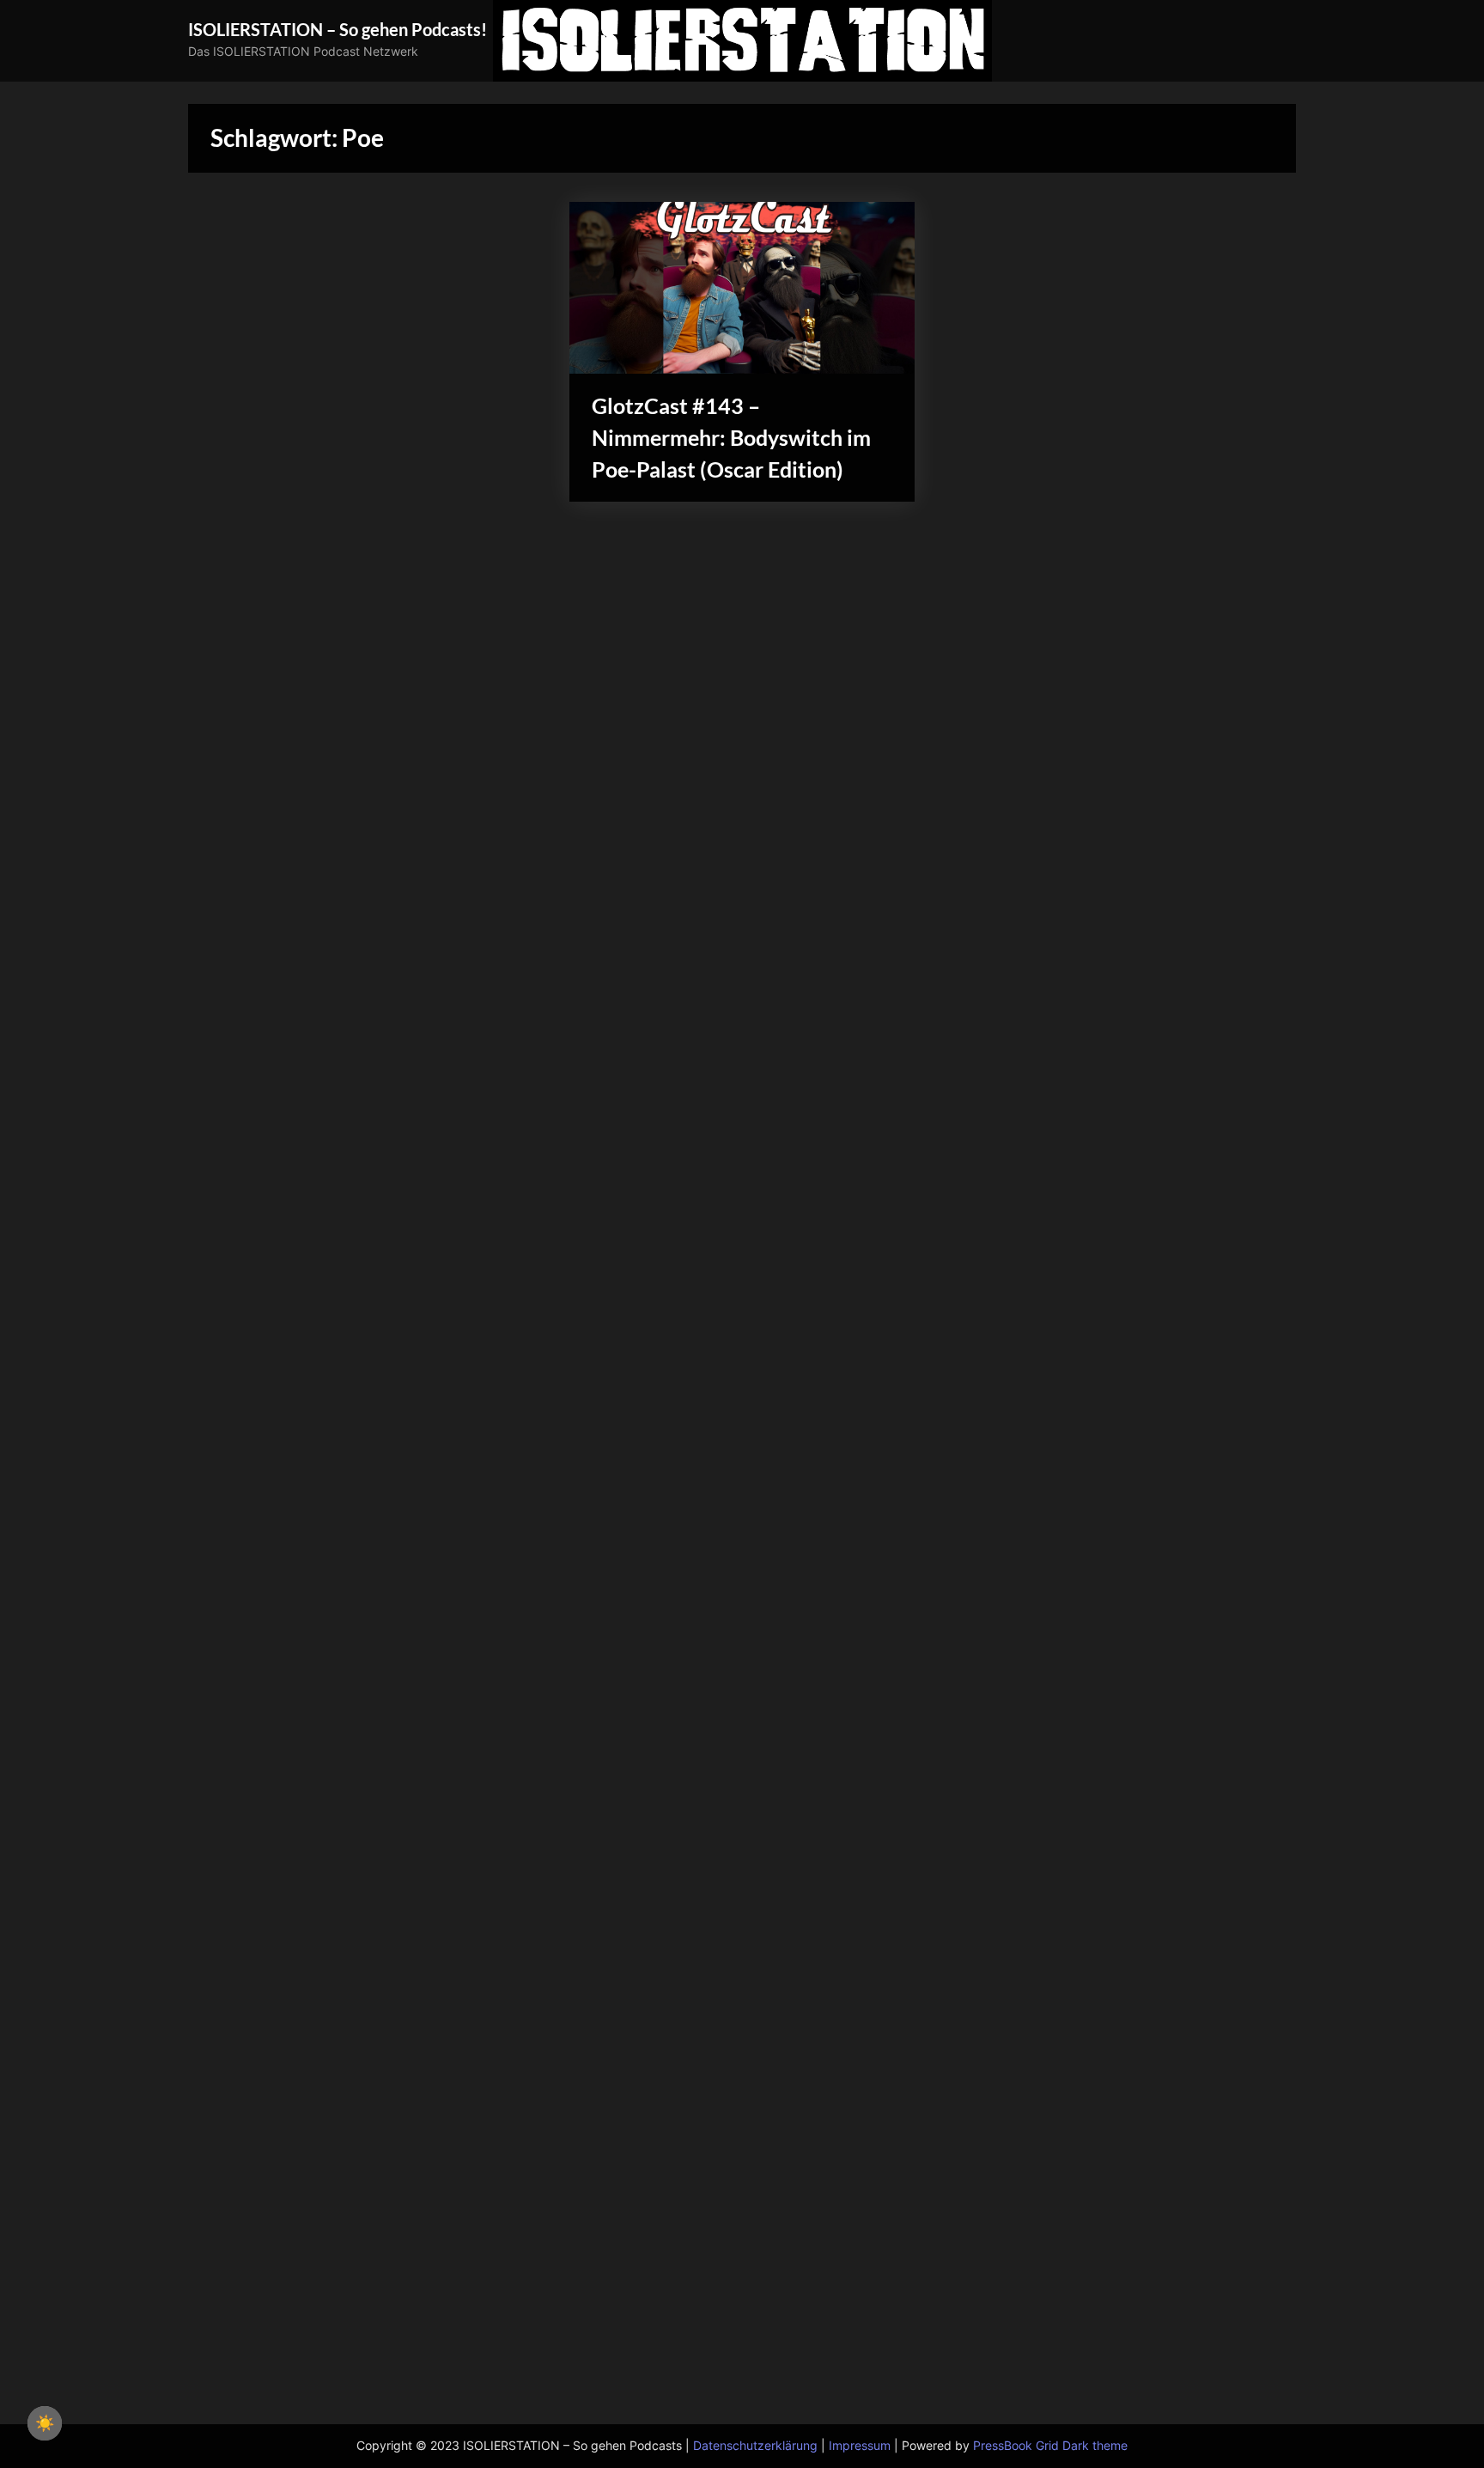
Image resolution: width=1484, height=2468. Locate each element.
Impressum (860, 2446)
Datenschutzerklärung (755, 2446)
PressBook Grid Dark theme (1050, 2446)
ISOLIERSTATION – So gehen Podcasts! (338, 29)
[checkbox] (45, 2423)
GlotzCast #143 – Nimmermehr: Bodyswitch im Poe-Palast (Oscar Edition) (731, 438)
